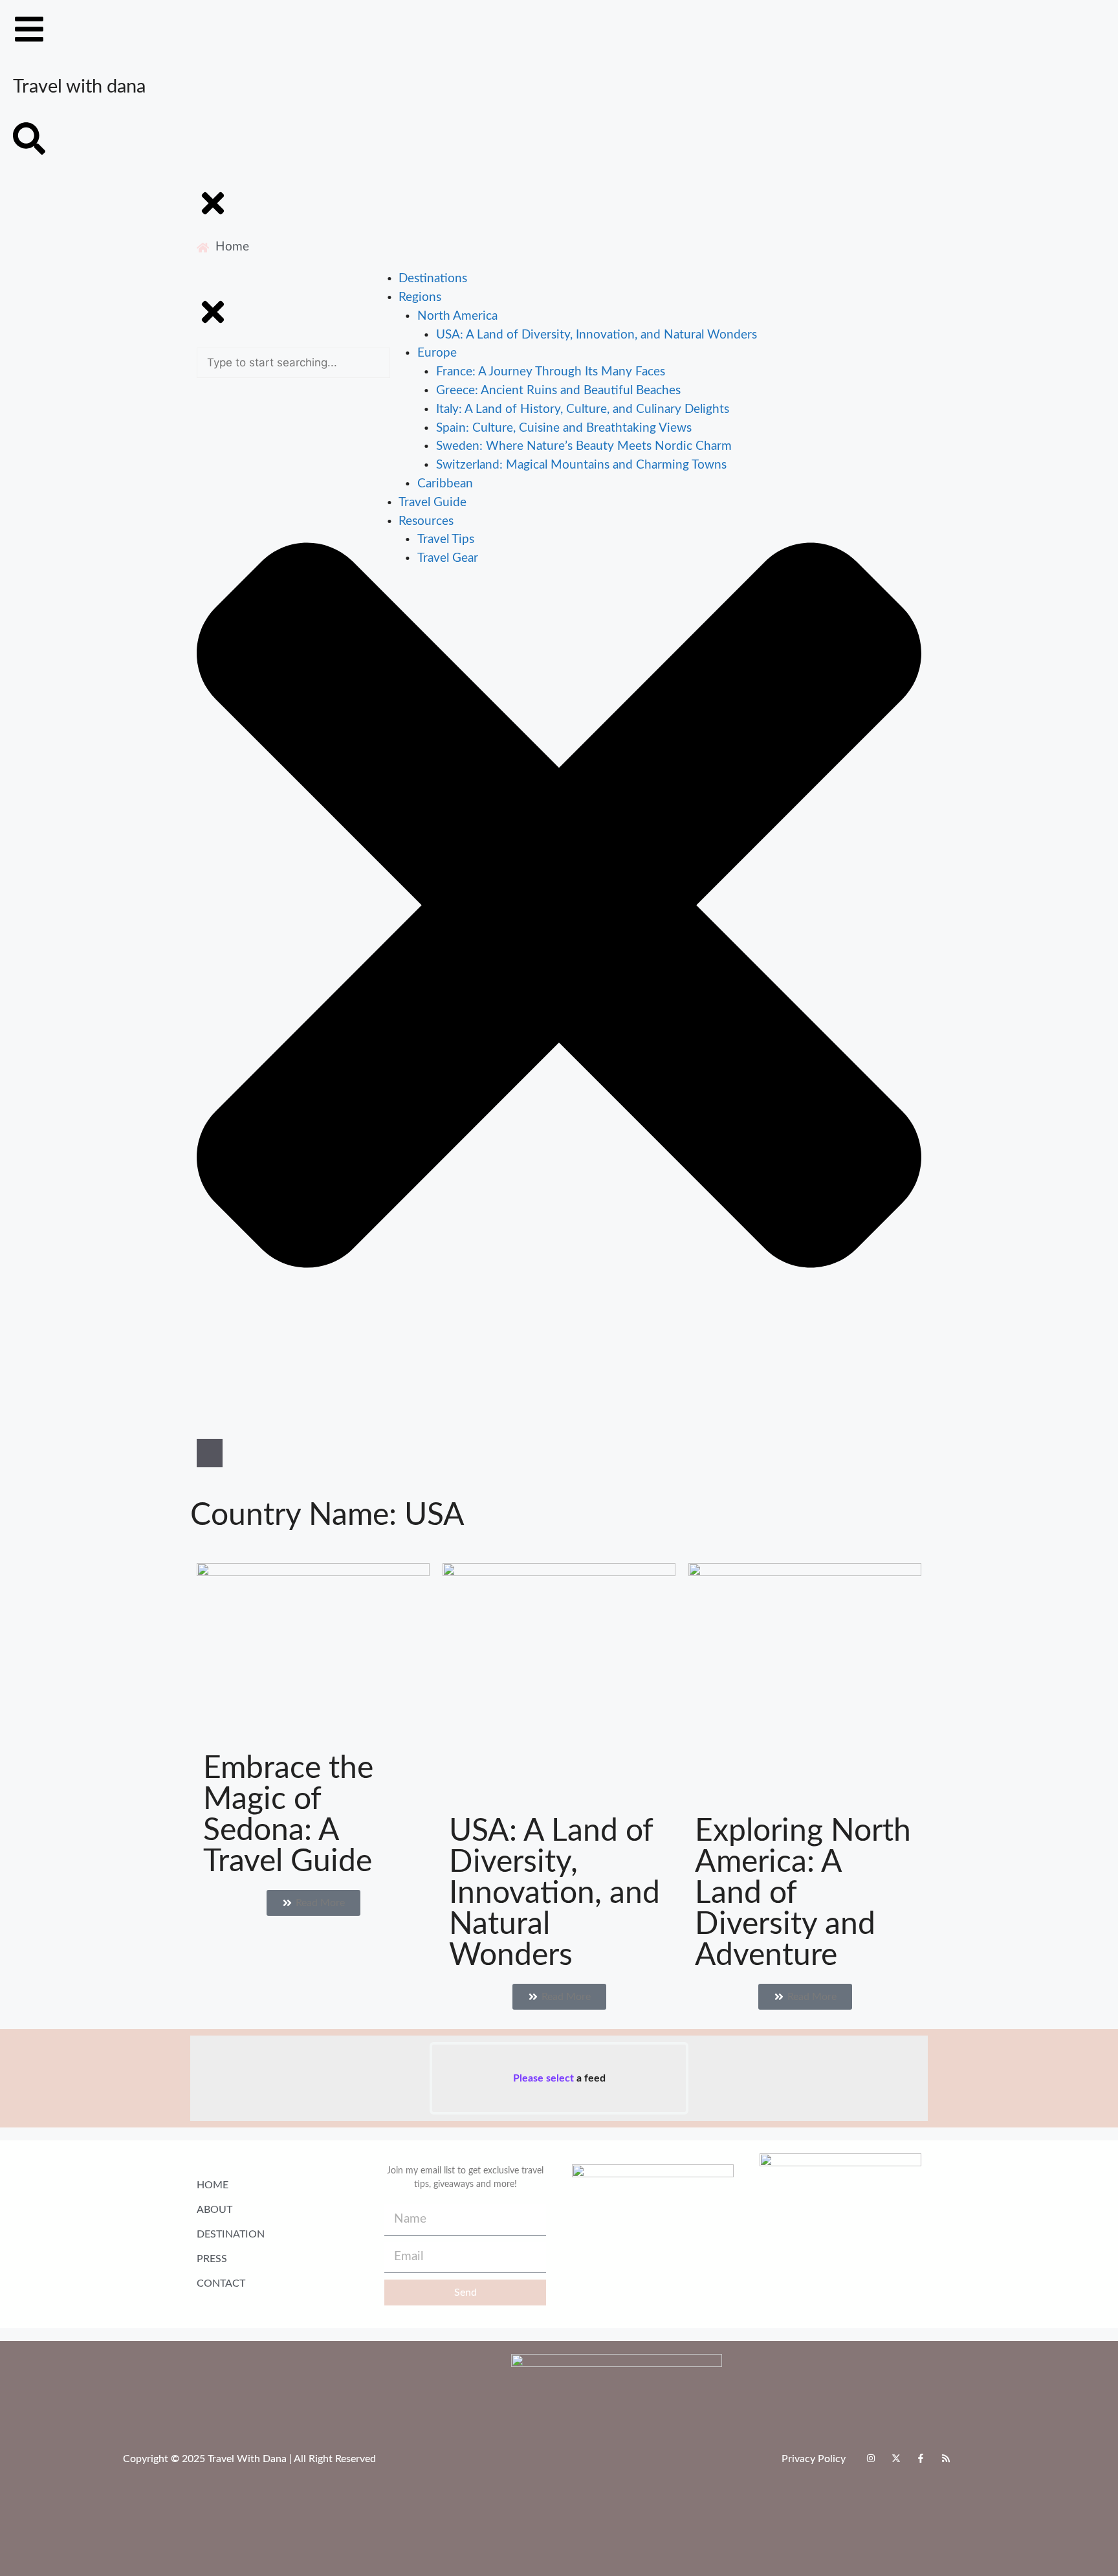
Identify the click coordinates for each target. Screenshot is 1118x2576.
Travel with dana (79, 87)
